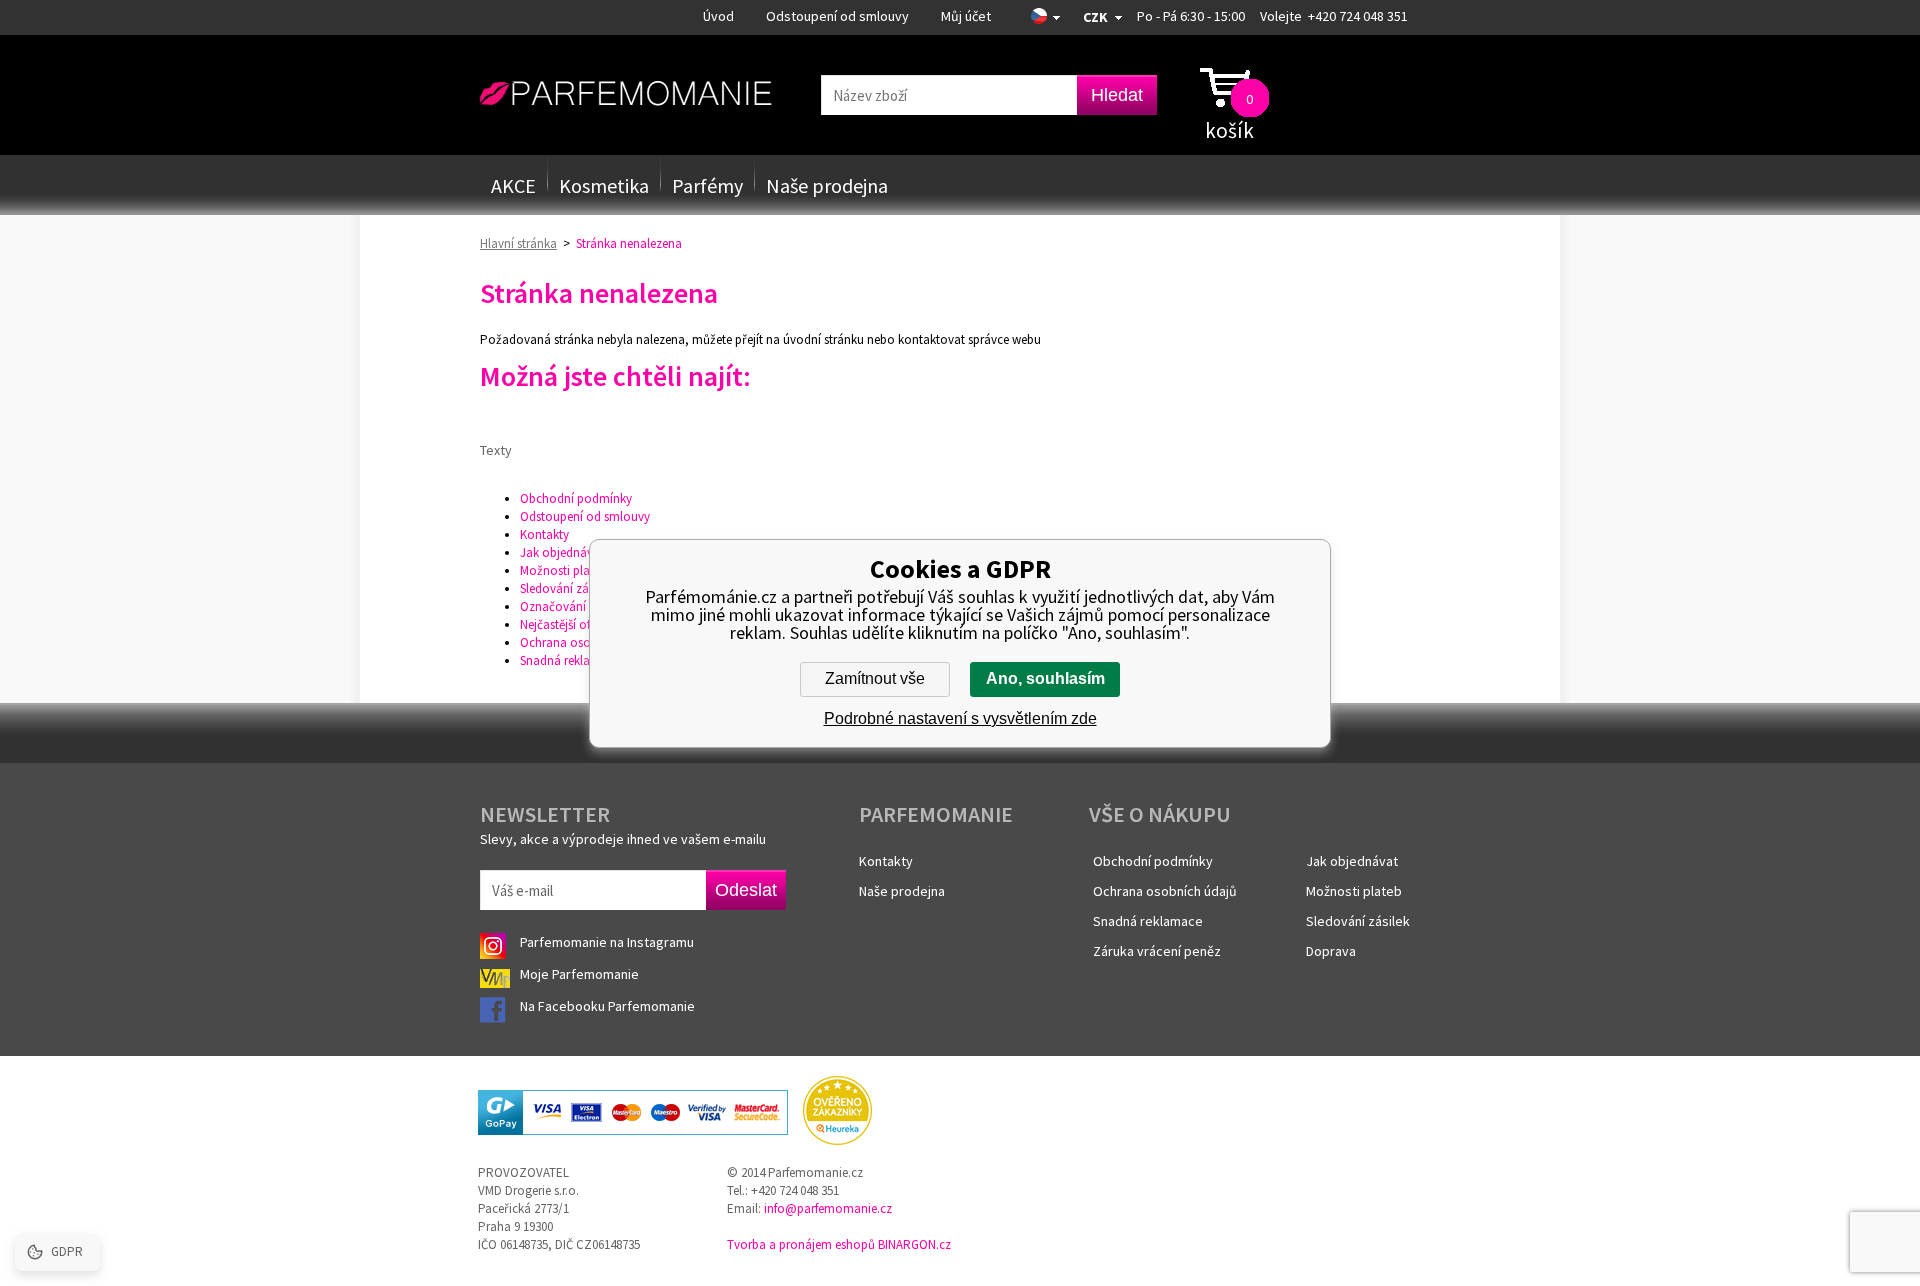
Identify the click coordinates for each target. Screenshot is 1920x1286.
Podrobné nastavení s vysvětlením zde (960, 718)
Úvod (718, 16)
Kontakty (544, 534)
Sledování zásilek (566, 588)
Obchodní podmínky (576, 498)
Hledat (1117, 95)
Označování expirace (577, 606)
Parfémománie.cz (625, 94)
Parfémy (707, 185)
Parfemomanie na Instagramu (607, 942)
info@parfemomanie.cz (828, 1208)
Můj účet (966, 16)
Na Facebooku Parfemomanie (609, 1006)
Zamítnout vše (875, 678)
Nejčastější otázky (568, 624)
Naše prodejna (827, 185)
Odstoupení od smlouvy (837, 16)
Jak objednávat (562, 552)
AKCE (513, 185)
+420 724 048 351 (1358, 16)
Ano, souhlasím (1045, 678)
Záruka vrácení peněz (1157, 951)
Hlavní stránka (518, 243)
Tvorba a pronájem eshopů (801, 1244)
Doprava (1331, 951)
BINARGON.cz (914, 1244)
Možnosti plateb (563, 570)
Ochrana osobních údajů (587, 642)
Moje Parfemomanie (581, 974)
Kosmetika (604, 185)
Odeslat (746, 890)
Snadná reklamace (570, 660)
